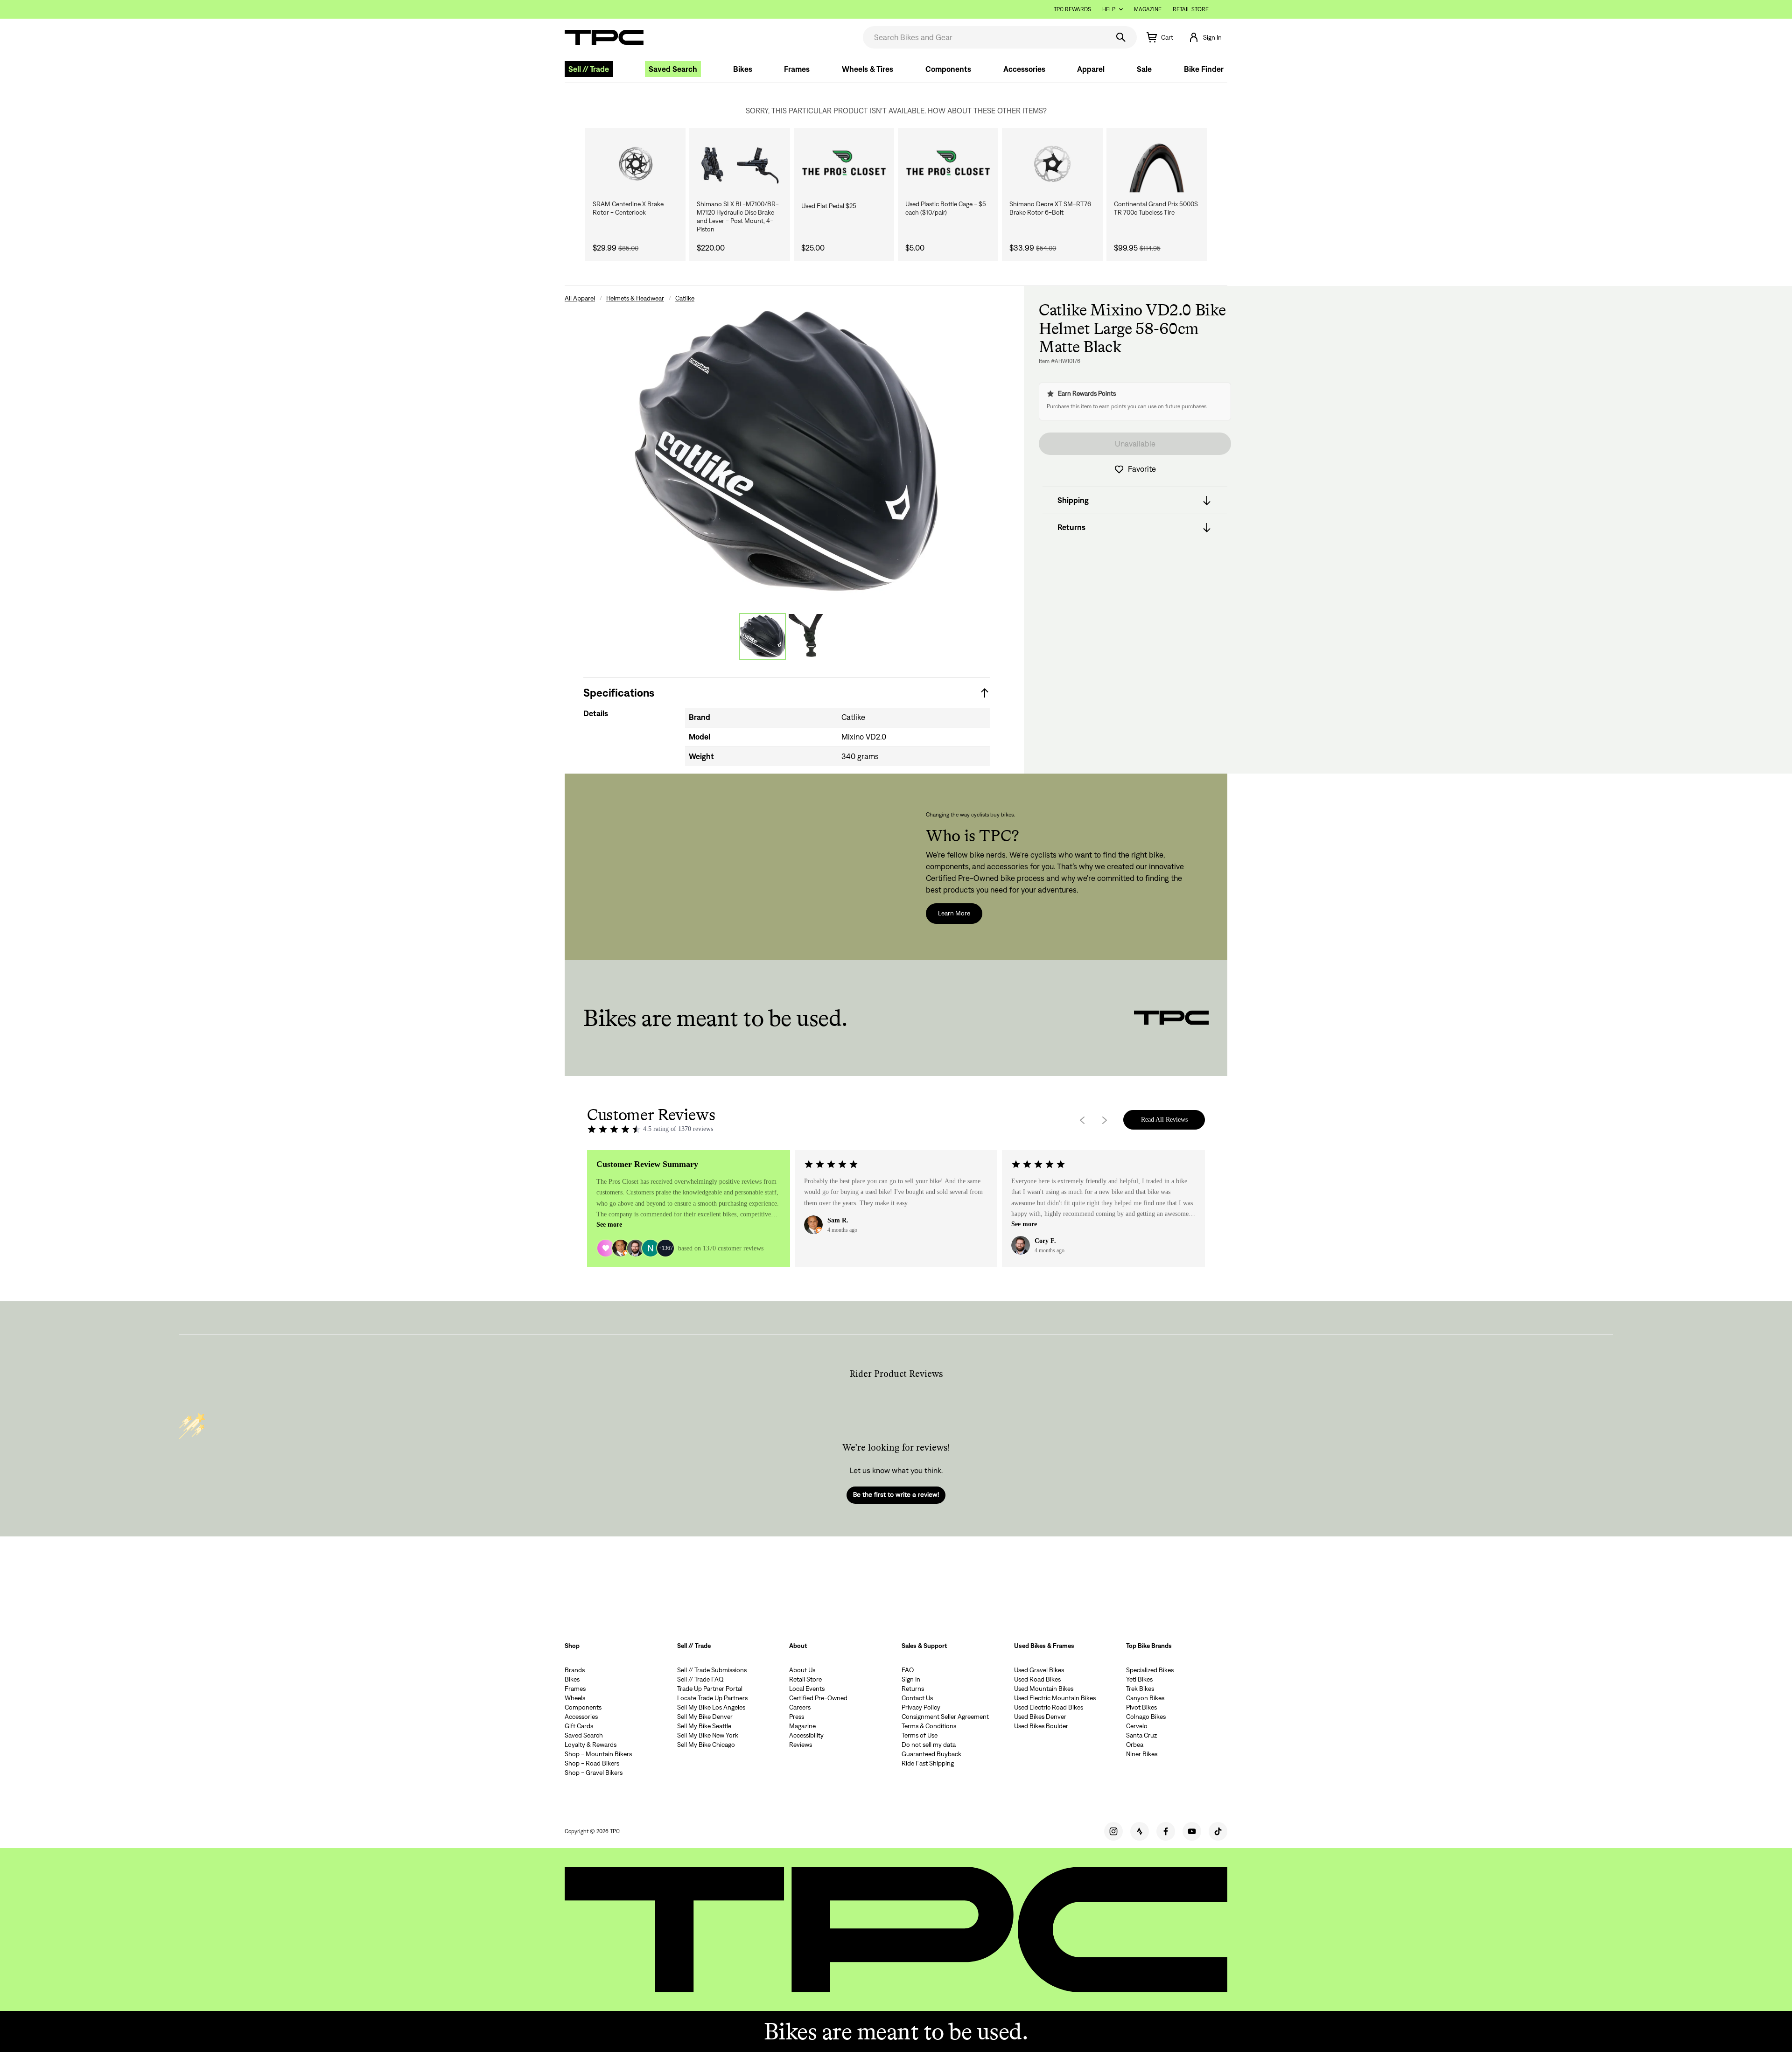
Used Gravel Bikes (1039, 1670)
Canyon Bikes (1145, 1698)
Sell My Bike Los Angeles (711, 1707)
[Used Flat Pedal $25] (844, 164)
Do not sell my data (929, 1745)
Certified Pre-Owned (818, 1698)
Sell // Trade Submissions (712, 1670)
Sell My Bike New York (708, 1735)
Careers (800, 1707)
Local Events (807, 1689)
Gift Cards (579, 1726)
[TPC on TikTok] (1218, 1831)
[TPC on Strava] (1140, 1831)
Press (797, 1717)
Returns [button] (1071, 528)
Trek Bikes (1140, 1689)
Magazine (1148, 9)
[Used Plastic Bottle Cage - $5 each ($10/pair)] (948, 164)
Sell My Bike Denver (705, 1717)
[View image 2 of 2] (811, 636)
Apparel (1091, 69)
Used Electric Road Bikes (1049, 1707)
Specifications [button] (619, 693)
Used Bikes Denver (1040, 1717)
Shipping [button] (1073, 501)
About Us (802, 1670)
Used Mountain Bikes (1044, 1689)
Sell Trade (589, 69)
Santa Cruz (1141, 1735)
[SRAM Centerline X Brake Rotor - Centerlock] (635, 164)
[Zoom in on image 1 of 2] (787, 451)
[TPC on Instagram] (1113, 1831)
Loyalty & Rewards (591, 1745)
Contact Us (917, 1698)
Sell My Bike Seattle (704, 1726)
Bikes (743, 69)
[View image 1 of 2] (763, 636)
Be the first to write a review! (896, 1494)
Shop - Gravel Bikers (594, 1773)
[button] (1205, 37)
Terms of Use (920, 1735)
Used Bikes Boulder (1041, 1726)
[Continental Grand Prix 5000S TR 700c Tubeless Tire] (1157, 164)
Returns (913, 1689)
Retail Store (1191, 9)
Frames (797, 69)
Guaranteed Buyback (931, 1754)
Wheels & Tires (868, 69)
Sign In (911, 1679)
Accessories (1024, 69)
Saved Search (673, 69)
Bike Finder (1204, 69)
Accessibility (806, 1735)
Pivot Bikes (1141, 1707)
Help (1109, 9)
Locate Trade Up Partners (712, 1698)
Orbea (1135, 1745)
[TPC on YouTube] (1192, 1831)
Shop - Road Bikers (592, 1763)
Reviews (801, 1745)
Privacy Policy (921, 1707)
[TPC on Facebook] (1166, 1831)
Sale (1144, 69)
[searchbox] (985, 37)
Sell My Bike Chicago (706, 1745)
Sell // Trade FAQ (700, 1679)
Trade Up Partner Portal (710, 1689)
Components (948, 69)
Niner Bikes (1142, 1754)
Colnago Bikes (1146, 1717)
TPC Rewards (1072, 9)
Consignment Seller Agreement (945, 1717)
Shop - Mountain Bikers (598, 1754)
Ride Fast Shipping (928, 1763)
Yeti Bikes (1139, 1679)
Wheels (575, 1698)
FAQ (908, 1670)
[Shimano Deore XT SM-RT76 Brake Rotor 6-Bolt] (1052, 164)
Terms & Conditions (929, 1726)
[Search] (1121, 37)
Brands (575, 1670)
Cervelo (1137, 1726)
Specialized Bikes (1150, 1670)
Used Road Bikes (1037, 1679)
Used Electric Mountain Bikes (1055, 1698)
